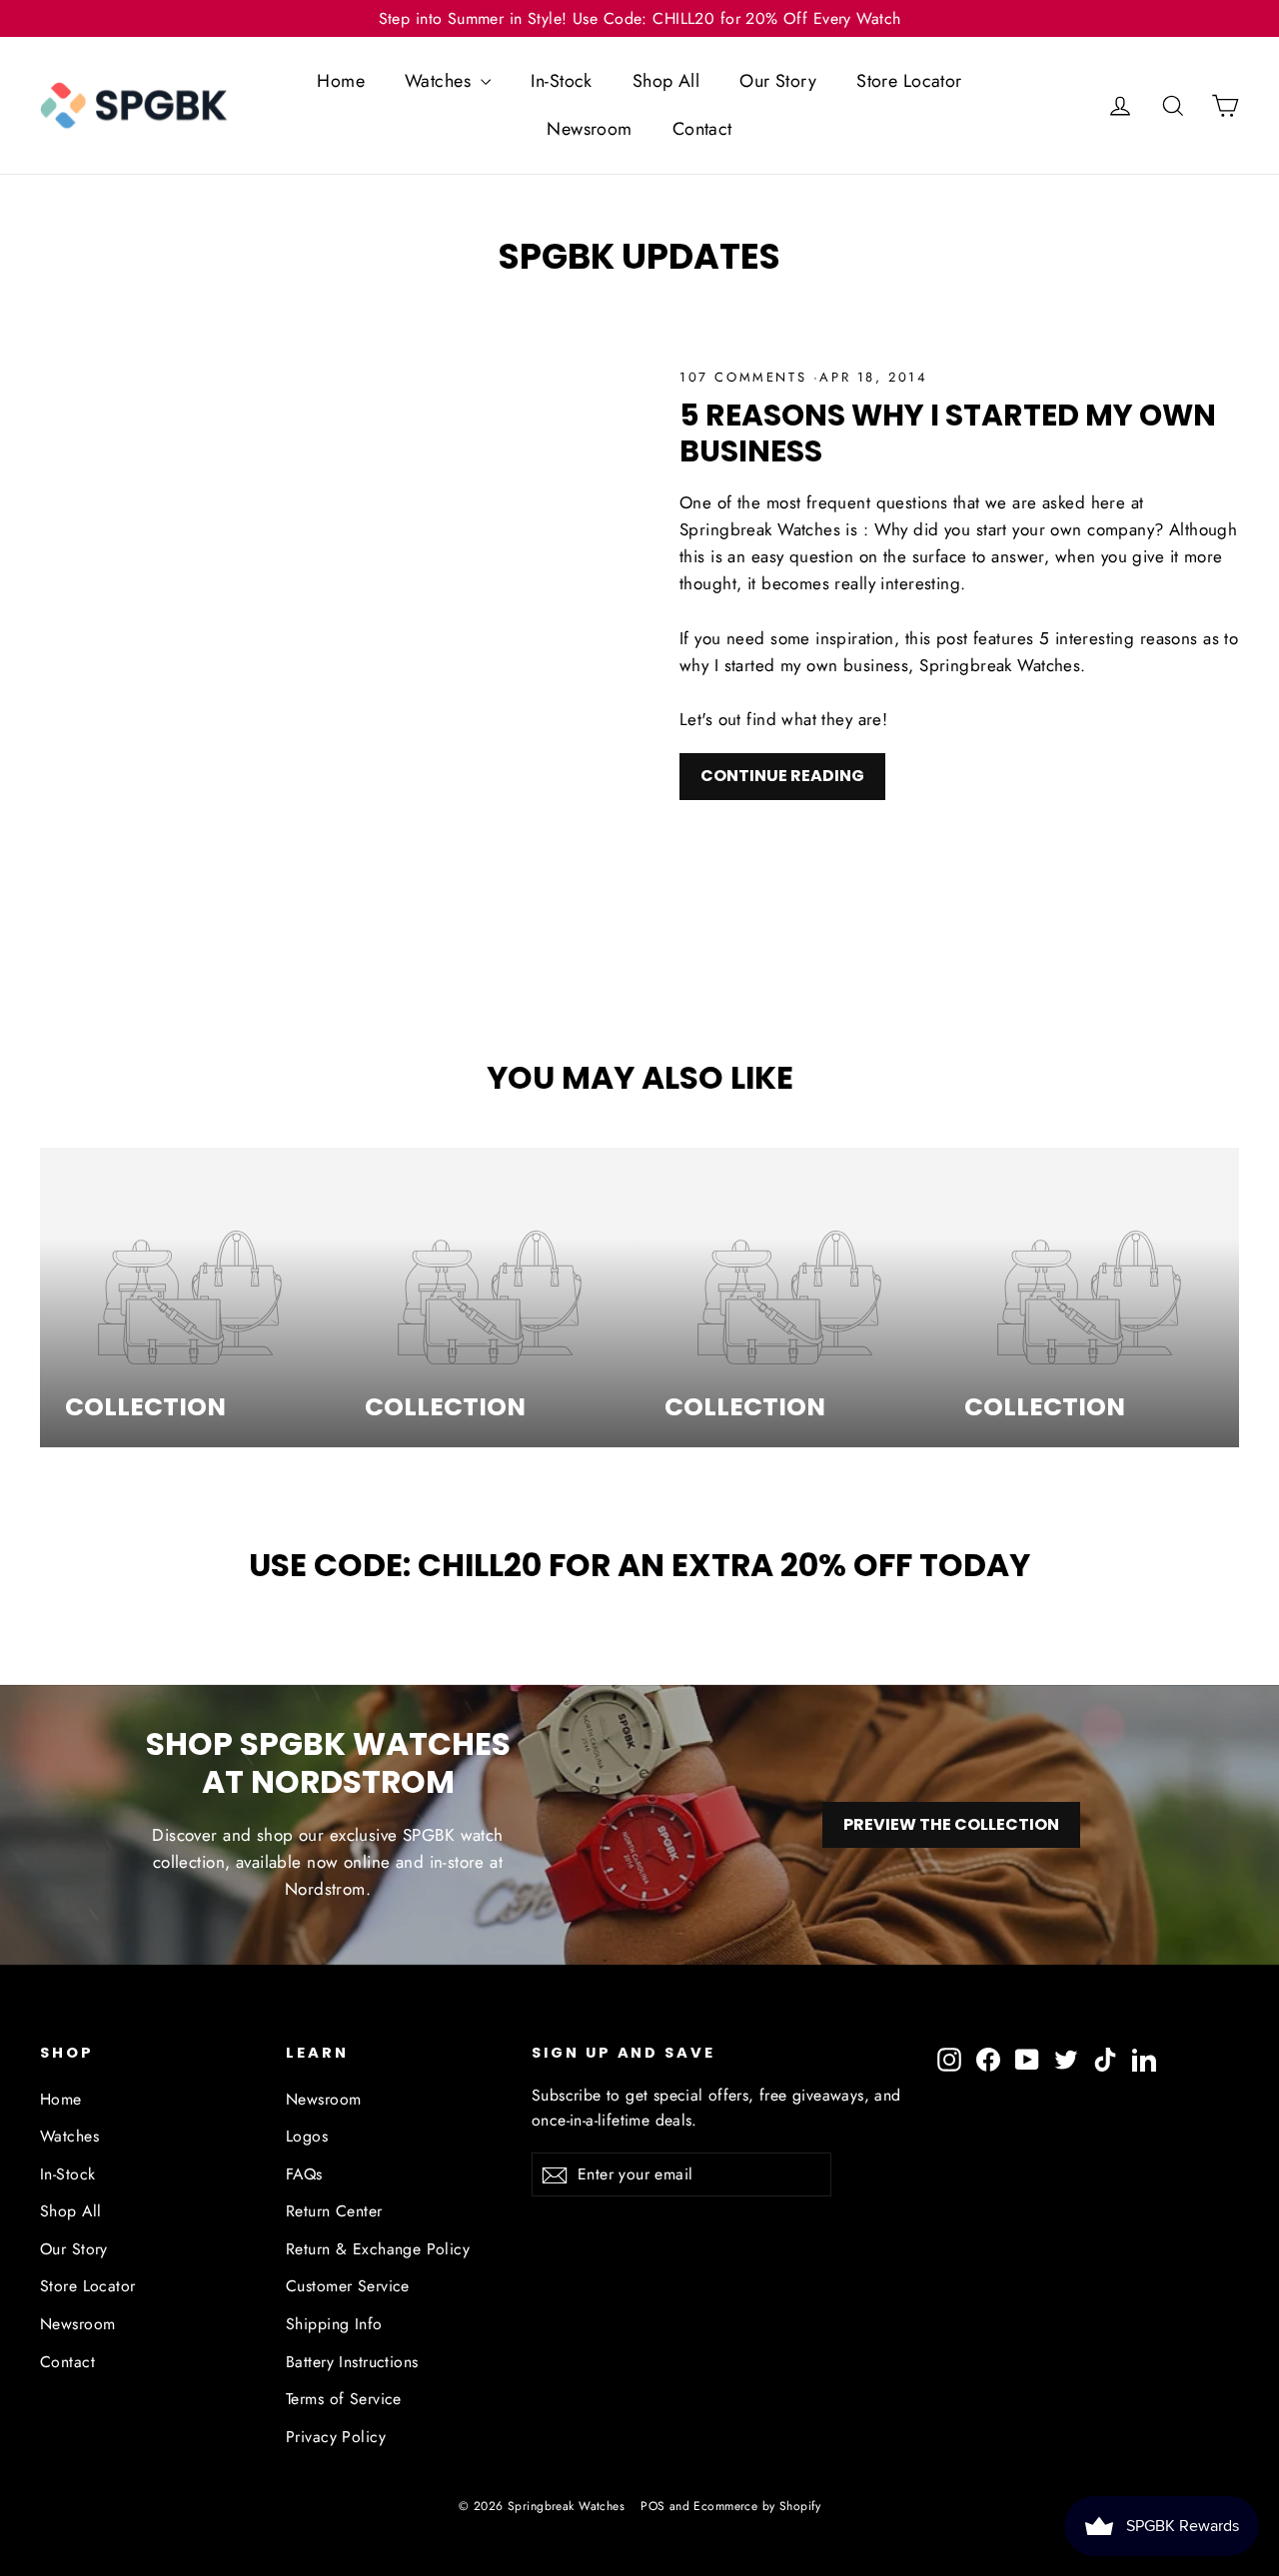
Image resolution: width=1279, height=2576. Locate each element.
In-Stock (561, 81)
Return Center (334, 2211)
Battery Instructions (352, 2362)
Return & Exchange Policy (378, 2249)
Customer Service (348, 2286)
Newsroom (589, 129)
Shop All (666, 81)
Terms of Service (344, 2399)
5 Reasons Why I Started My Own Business (948, 433)
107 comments (746, 377)
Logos (307, 2136)
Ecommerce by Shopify (757, 2506)
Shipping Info (334, 2324)
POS (652, 2506)
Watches (440, 81)
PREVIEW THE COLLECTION (951, 1824)
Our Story (778, 81)
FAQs (304, 2174)
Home (341, 81)
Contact (702, 129)
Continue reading (782, 776)
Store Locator (909, 81)
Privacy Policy (336, 2437)
